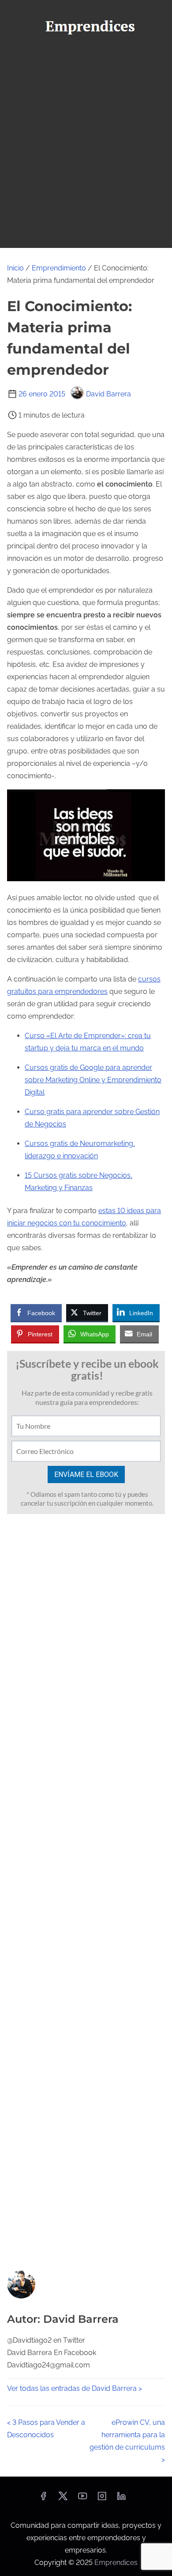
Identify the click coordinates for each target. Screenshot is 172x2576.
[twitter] (63, 2499)
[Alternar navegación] (86, 56)
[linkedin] (121, 2499)
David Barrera (108, 394)
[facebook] (43, 2499)
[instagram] (102, 2499)
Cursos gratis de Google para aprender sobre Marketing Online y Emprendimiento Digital (93, 1080)
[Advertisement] (86, 157)
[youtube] (82, 2499)
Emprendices (116, 2563)
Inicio (15, 268)
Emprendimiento (59, 268)
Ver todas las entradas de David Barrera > (75, 2388)
